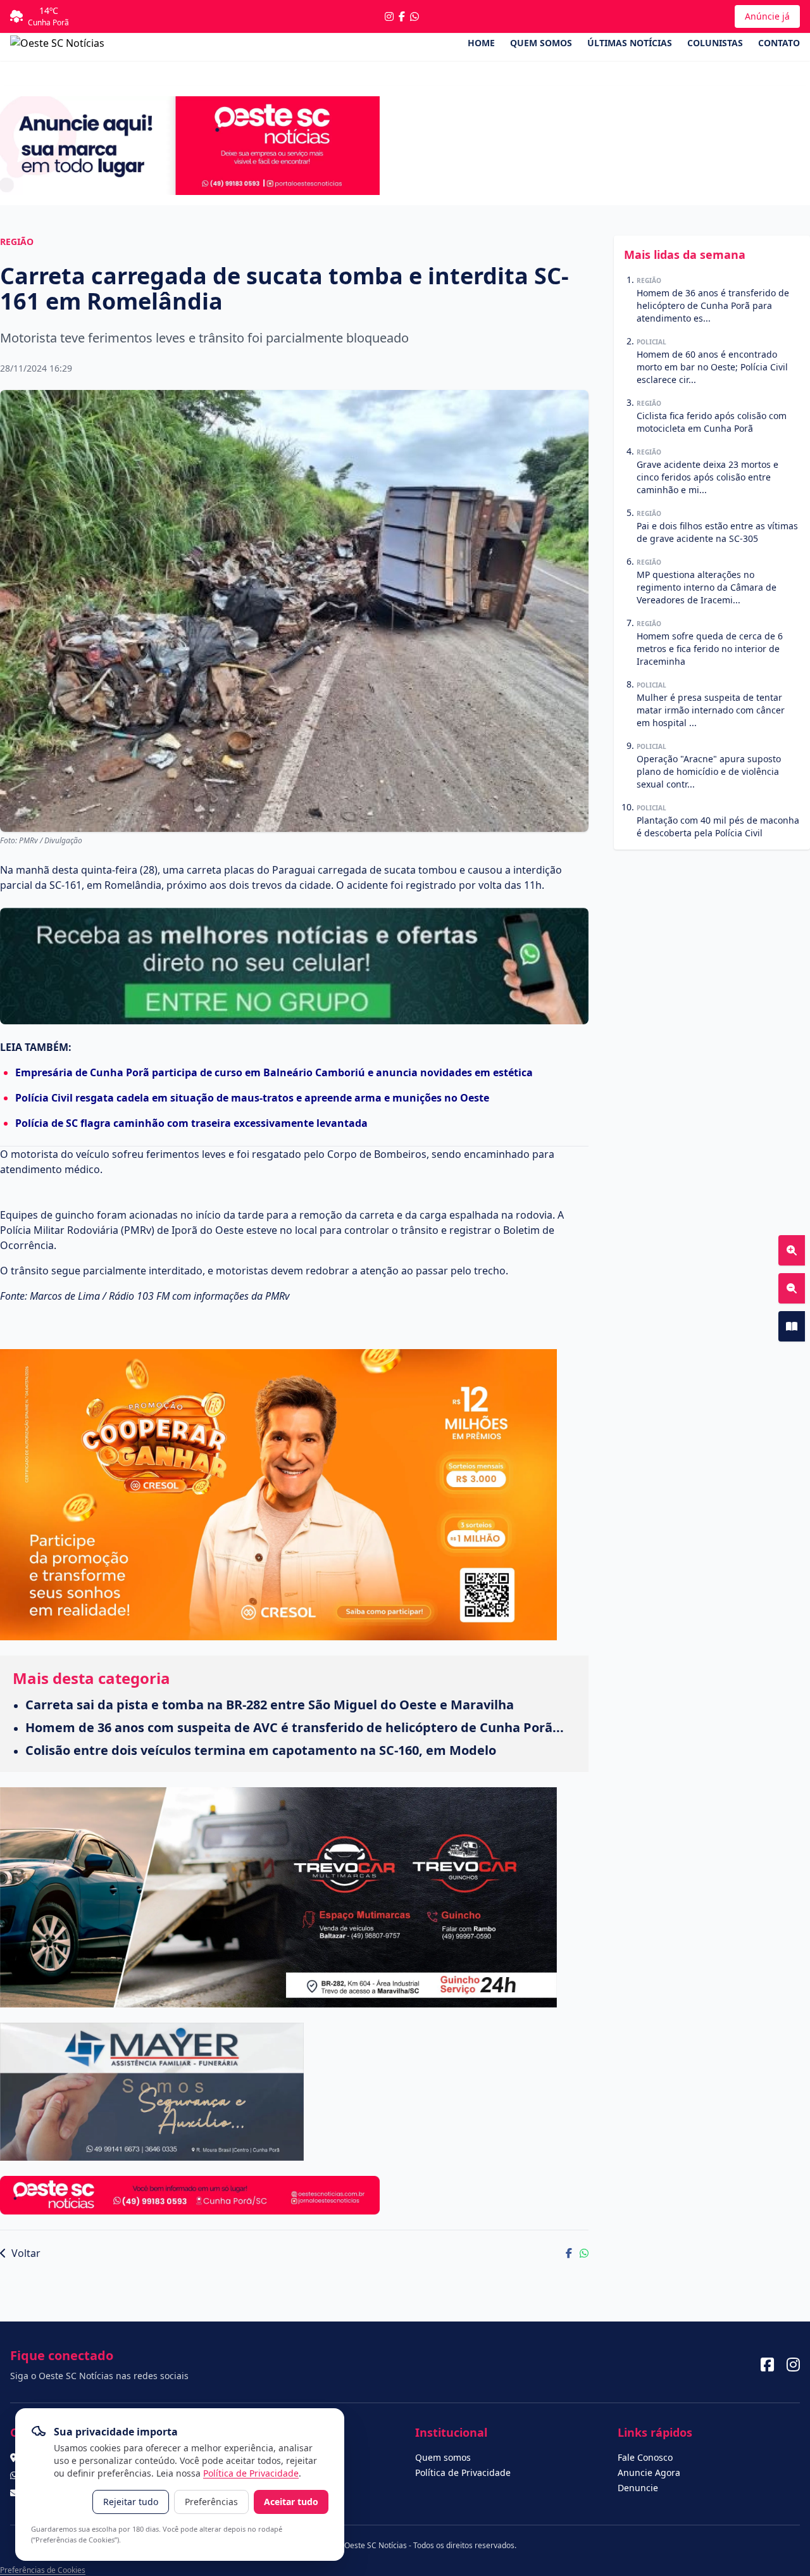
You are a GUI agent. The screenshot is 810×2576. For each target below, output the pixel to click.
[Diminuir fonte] (792, 1288)
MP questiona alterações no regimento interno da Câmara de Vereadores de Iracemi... (707, 587)
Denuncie (638, 2488)
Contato (779, 43)
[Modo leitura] (792, 1326)
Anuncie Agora (649, 2472)
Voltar (25, 2253)
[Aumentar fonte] (792, 1250)
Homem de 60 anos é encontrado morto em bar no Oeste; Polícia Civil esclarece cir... (712, 367)
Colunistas (715, 43)
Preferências (211, 2502)
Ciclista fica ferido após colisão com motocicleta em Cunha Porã (712, 422)
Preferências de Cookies (43, 2570)
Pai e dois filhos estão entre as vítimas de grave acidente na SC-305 (717, 532)
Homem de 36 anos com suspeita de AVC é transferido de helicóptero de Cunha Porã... (295, 1727)
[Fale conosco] (414, 16)
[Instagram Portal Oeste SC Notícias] (389, 16)
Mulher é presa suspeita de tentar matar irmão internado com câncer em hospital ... (711, 710)
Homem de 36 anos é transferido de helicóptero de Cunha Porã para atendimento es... (713, 305)
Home (481, 43)
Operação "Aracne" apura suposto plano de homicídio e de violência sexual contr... (709, 771)
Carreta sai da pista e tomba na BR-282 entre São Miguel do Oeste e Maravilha (270, 1705)
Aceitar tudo (291, 2502)
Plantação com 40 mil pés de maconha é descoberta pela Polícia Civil (718, 826)
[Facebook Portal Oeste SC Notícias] (402, 16)
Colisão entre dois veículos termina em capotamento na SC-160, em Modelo (261, 1750)
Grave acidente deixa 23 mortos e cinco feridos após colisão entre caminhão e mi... (707, 477)
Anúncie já (767, 16)
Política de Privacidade (251, 2473)
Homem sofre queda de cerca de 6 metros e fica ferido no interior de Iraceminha (710, 649)
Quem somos (541, 43)
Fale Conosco (645, 2457)
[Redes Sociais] (767, 2365)
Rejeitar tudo (131, 2502)
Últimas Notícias (630, 43)
